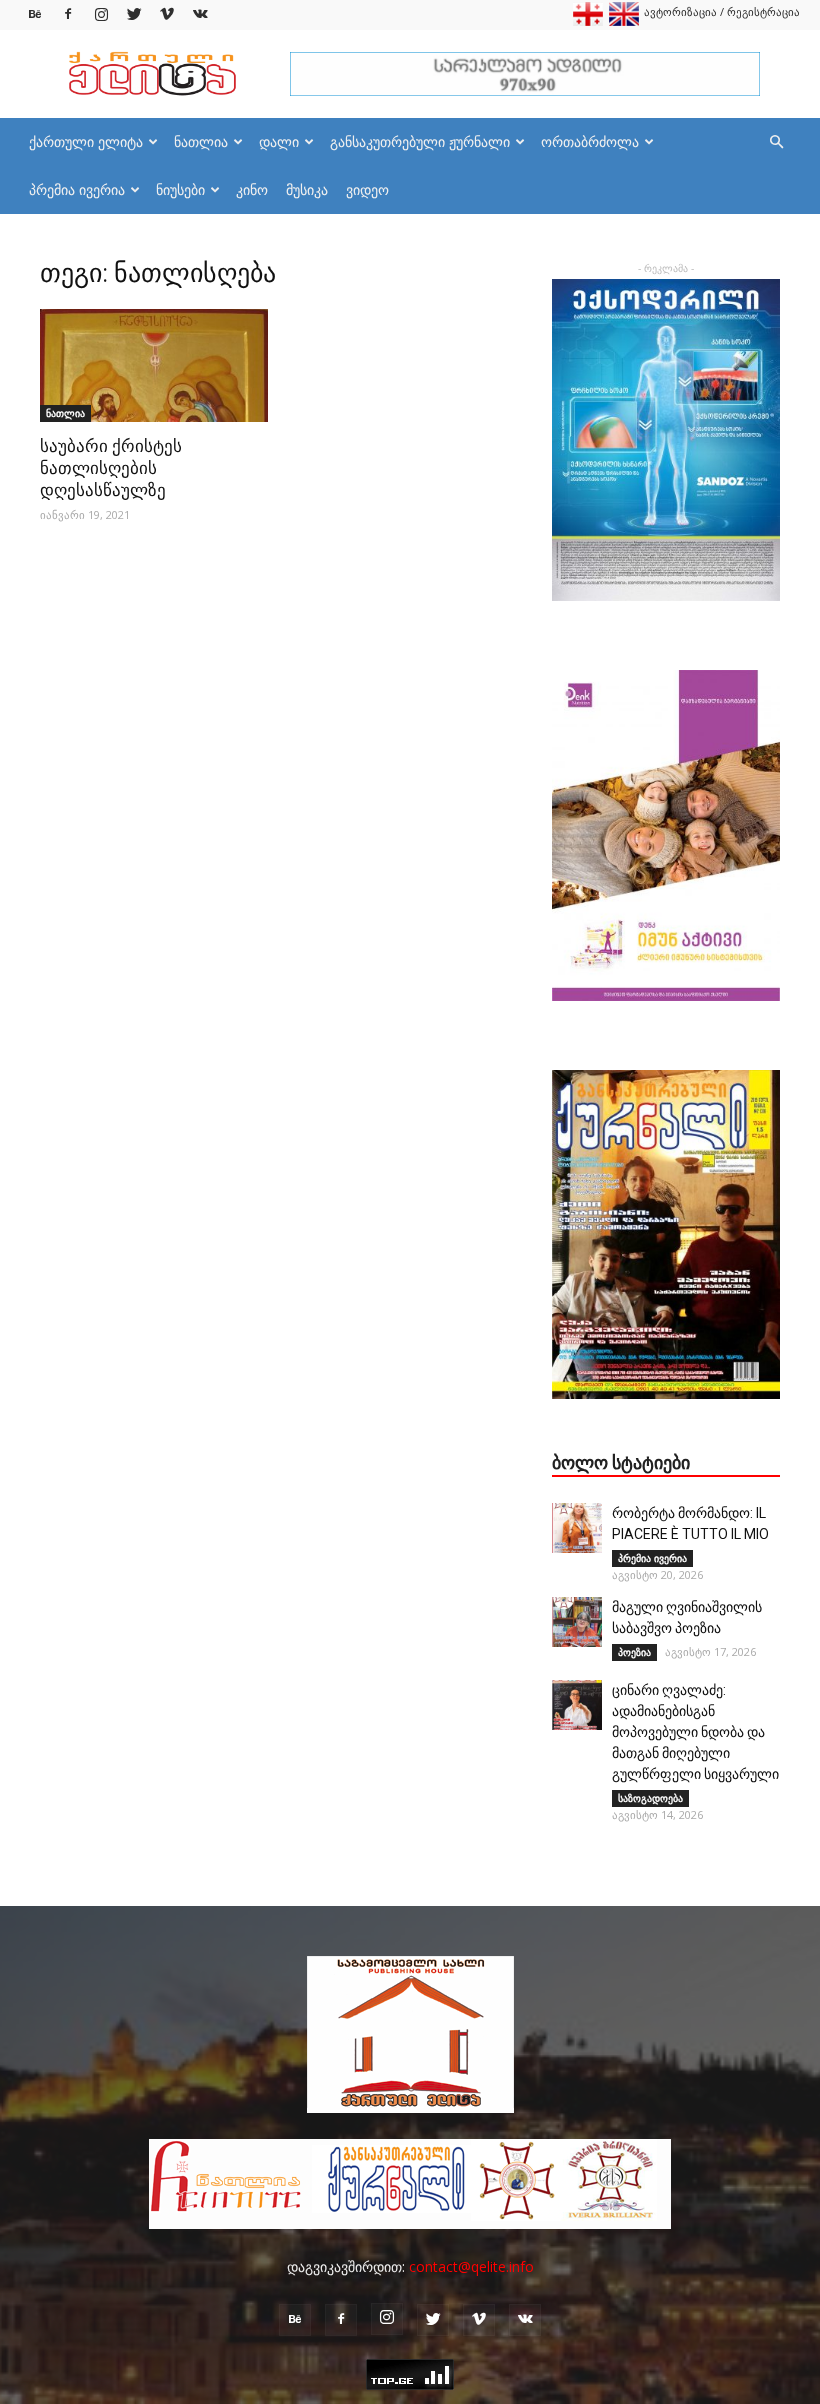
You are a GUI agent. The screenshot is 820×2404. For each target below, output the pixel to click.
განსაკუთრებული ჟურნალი (420, 141)
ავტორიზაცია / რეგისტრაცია (722, 11)
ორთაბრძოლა (590, 141)
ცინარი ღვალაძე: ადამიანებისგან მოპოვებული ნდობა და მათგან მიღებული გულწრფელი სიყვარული (695, 1732)
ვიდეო (367, 189)
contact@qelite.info (471, 2266)
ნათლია (201, 141)
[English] (624, 21)
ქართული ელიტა (86, 141)
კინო (252, 189)
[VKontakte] (200, 14)
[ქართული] (588, 21)
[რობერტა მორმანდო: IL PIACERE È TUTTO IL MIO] (577, 1528)
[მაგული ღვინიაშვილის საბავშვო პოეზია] (577, 1622)
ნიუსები (180, 189)
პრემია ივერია (77, 189)
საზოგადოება (650, 1798)
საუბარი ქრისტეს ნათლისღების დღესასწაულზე (111, 468)
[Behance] (35, 14)
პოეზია (634, 1652)
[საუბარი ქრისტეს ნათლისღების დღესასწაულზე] (154, 365)
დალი (279, 141)
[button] (776, 142)
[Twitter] (134, 14)
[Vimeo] (167, 14)
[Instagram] (101, 14)
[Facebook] (68, 14)
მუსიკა (307, 189)
